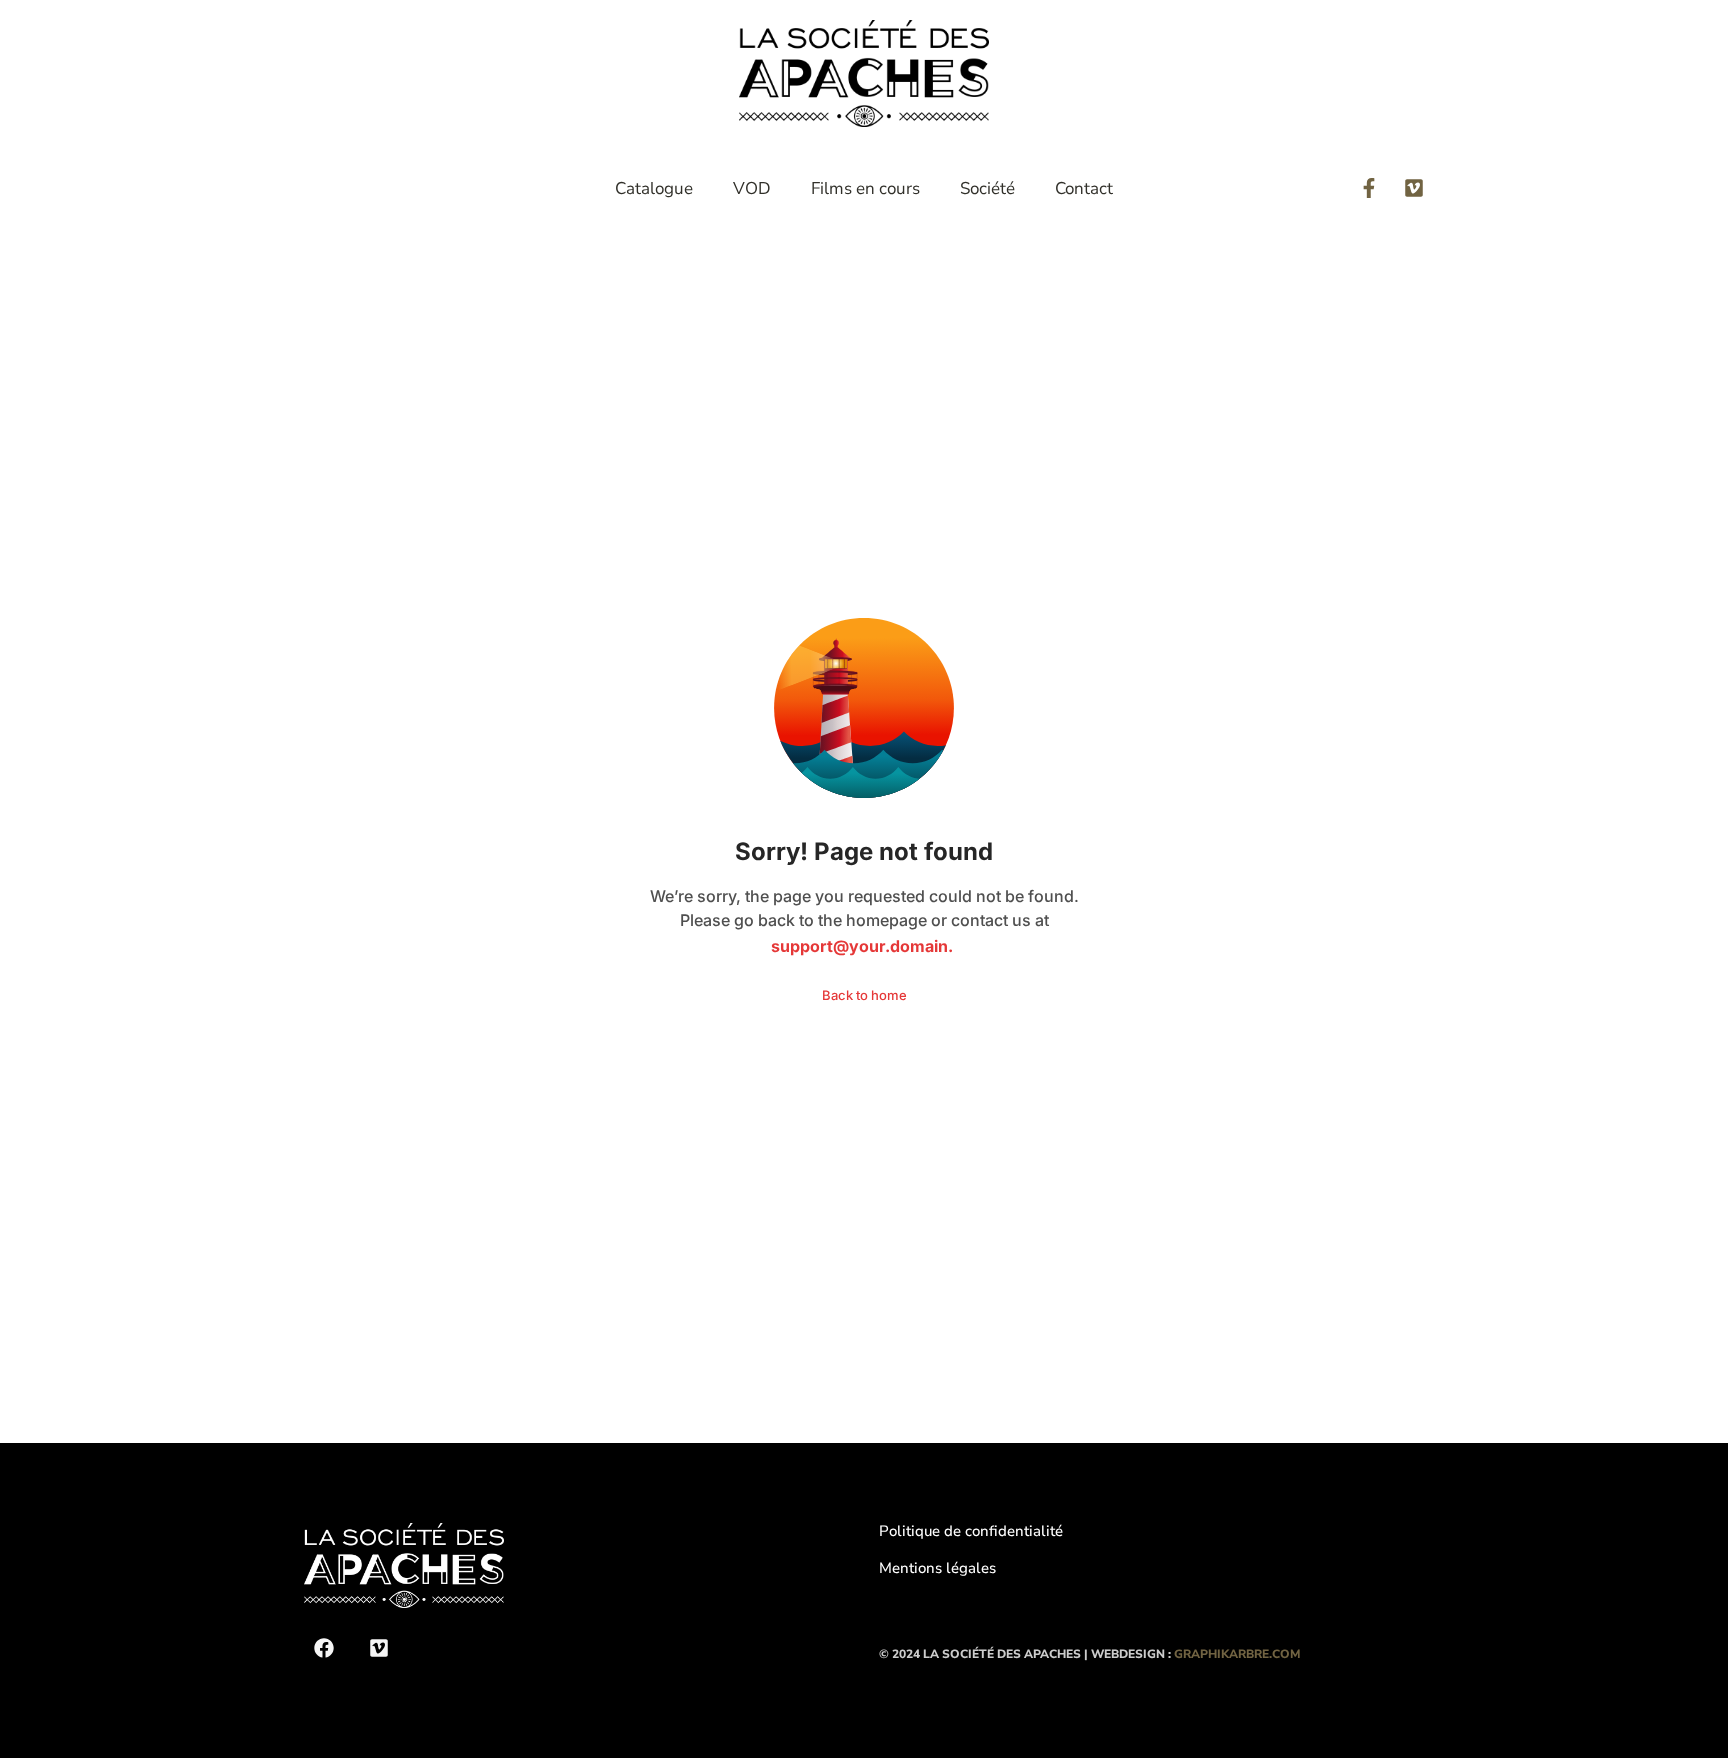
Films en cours (865, 188)
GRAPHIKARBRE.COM (1237, 1654)
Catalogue (654, 188)
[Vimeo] (1414, 188)
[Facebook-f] (1369, 188)
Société (987, 188)
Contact (1084, 188)
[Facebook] (324, 1648)
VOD (752, 188)
